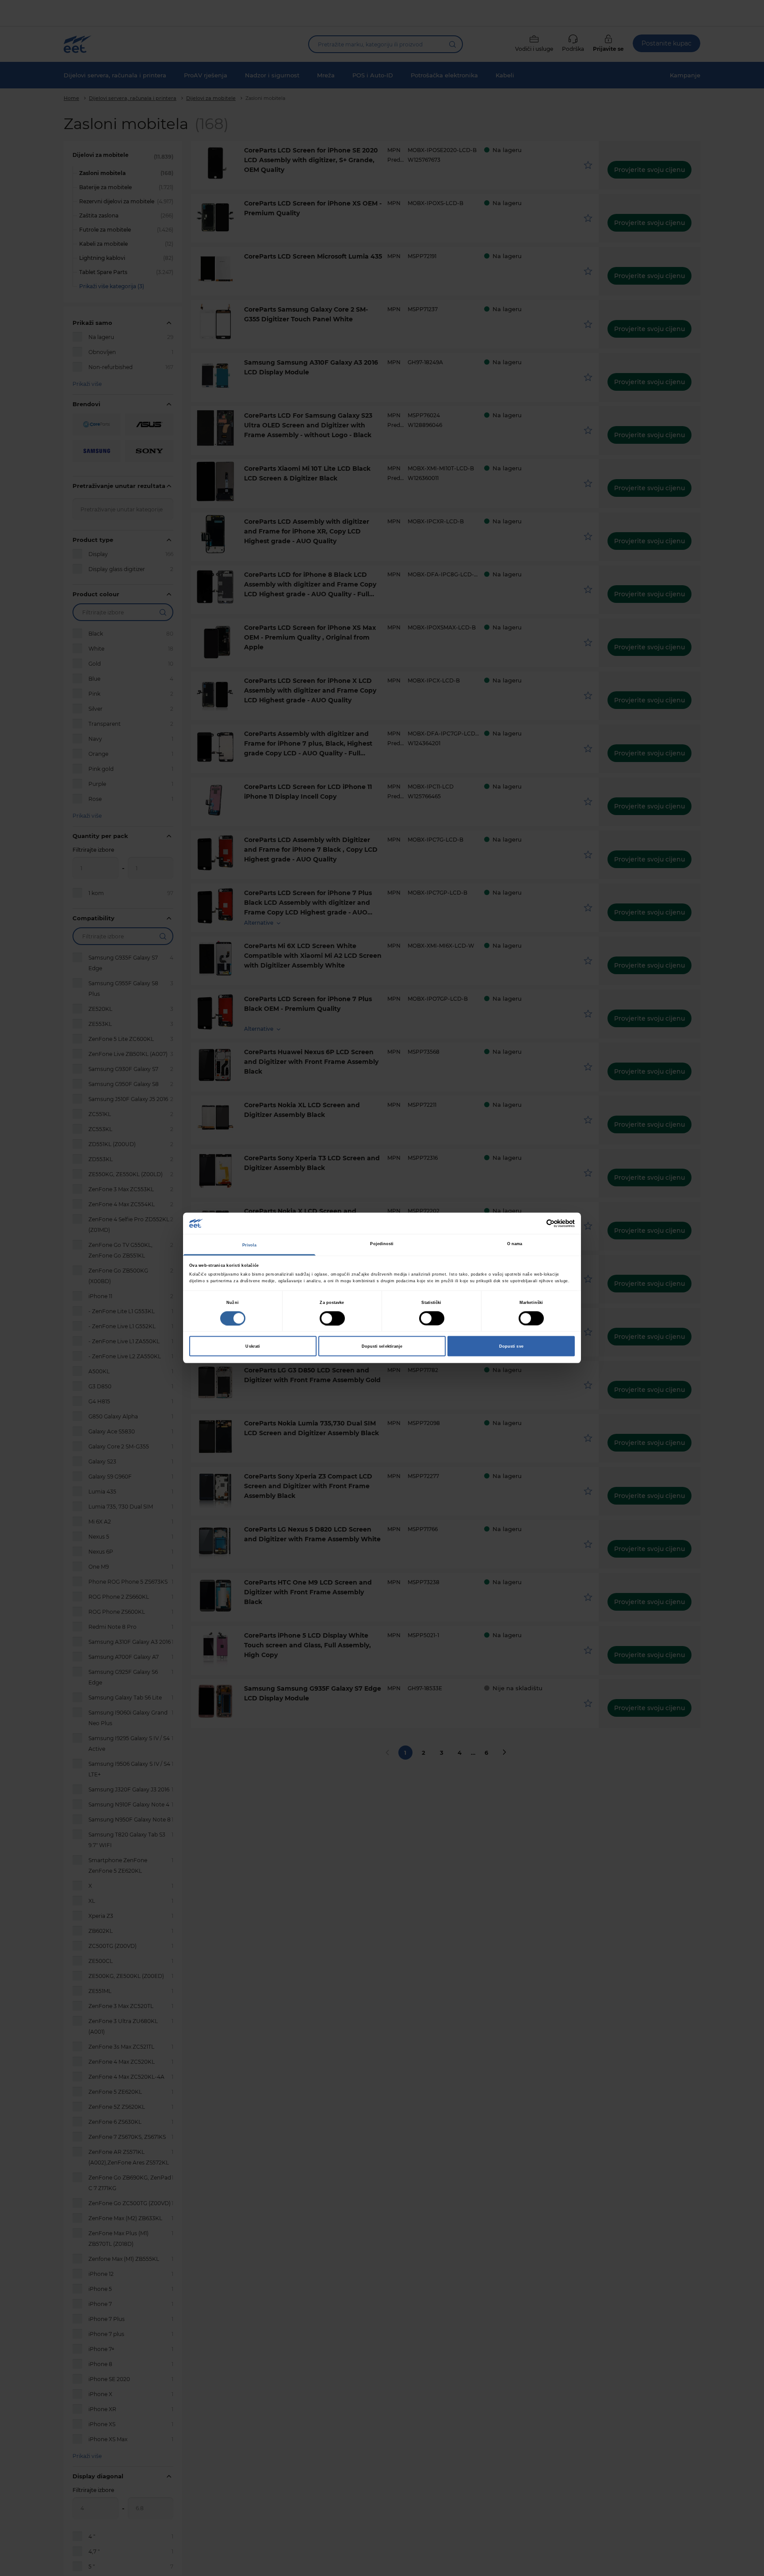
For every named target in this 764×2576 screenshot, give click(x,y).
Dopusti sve (511, 1346)
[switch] (332, 1318)
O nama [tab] (515, 1244)
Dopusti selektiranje (382, 1346)
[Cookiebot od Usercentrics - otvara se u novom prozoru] (536, 1223)
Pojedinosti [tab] (382, 1244)
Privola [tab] (250, 1245)
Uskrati (253, 1346)
